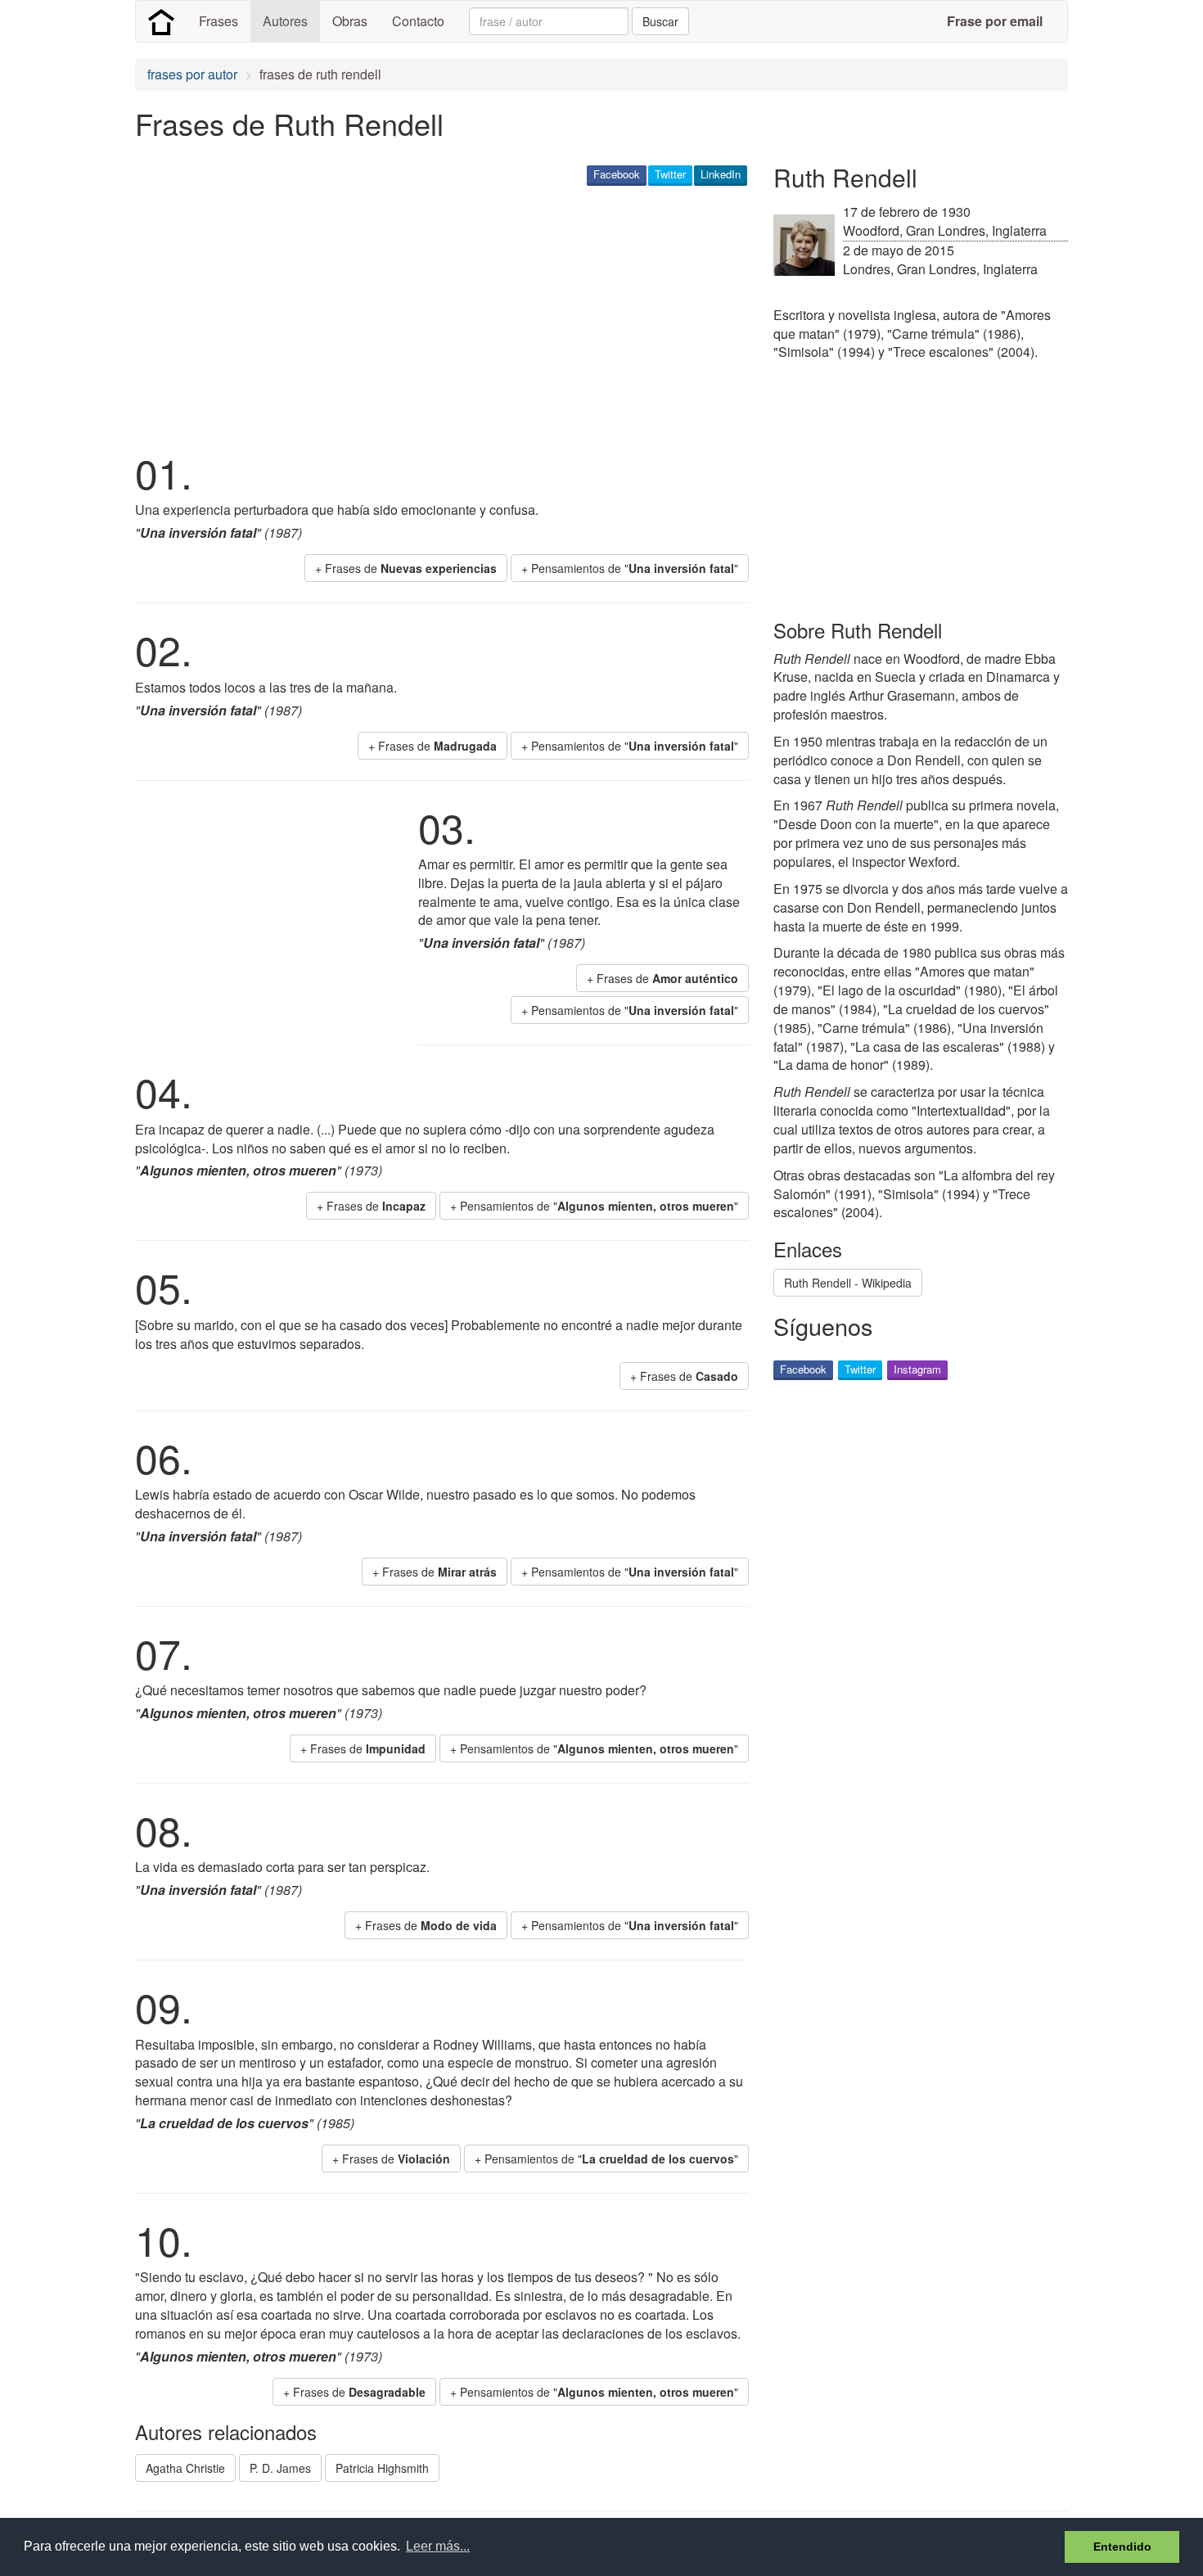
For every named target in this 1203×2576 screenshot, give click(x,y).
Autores (285, 21)
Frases (219, 21)
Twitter (670, 174)
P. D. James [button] (280, 2468)
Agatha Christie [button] (185, 2468)
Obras (350, 21)
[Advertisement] (433, 316)
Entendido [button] (1122, 2547)
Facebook (617, 174)
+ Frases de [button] (406, 568)
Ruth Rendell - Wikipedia (848, 1283)
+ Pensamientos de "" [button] (630, 568)
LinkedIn (721, 174)
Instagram (917, 1369)
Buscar (660, 21)
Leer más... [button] (438, 2546)
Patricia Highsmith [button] (382, 2468)
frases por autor (192, 74)
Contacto (418, 21)
